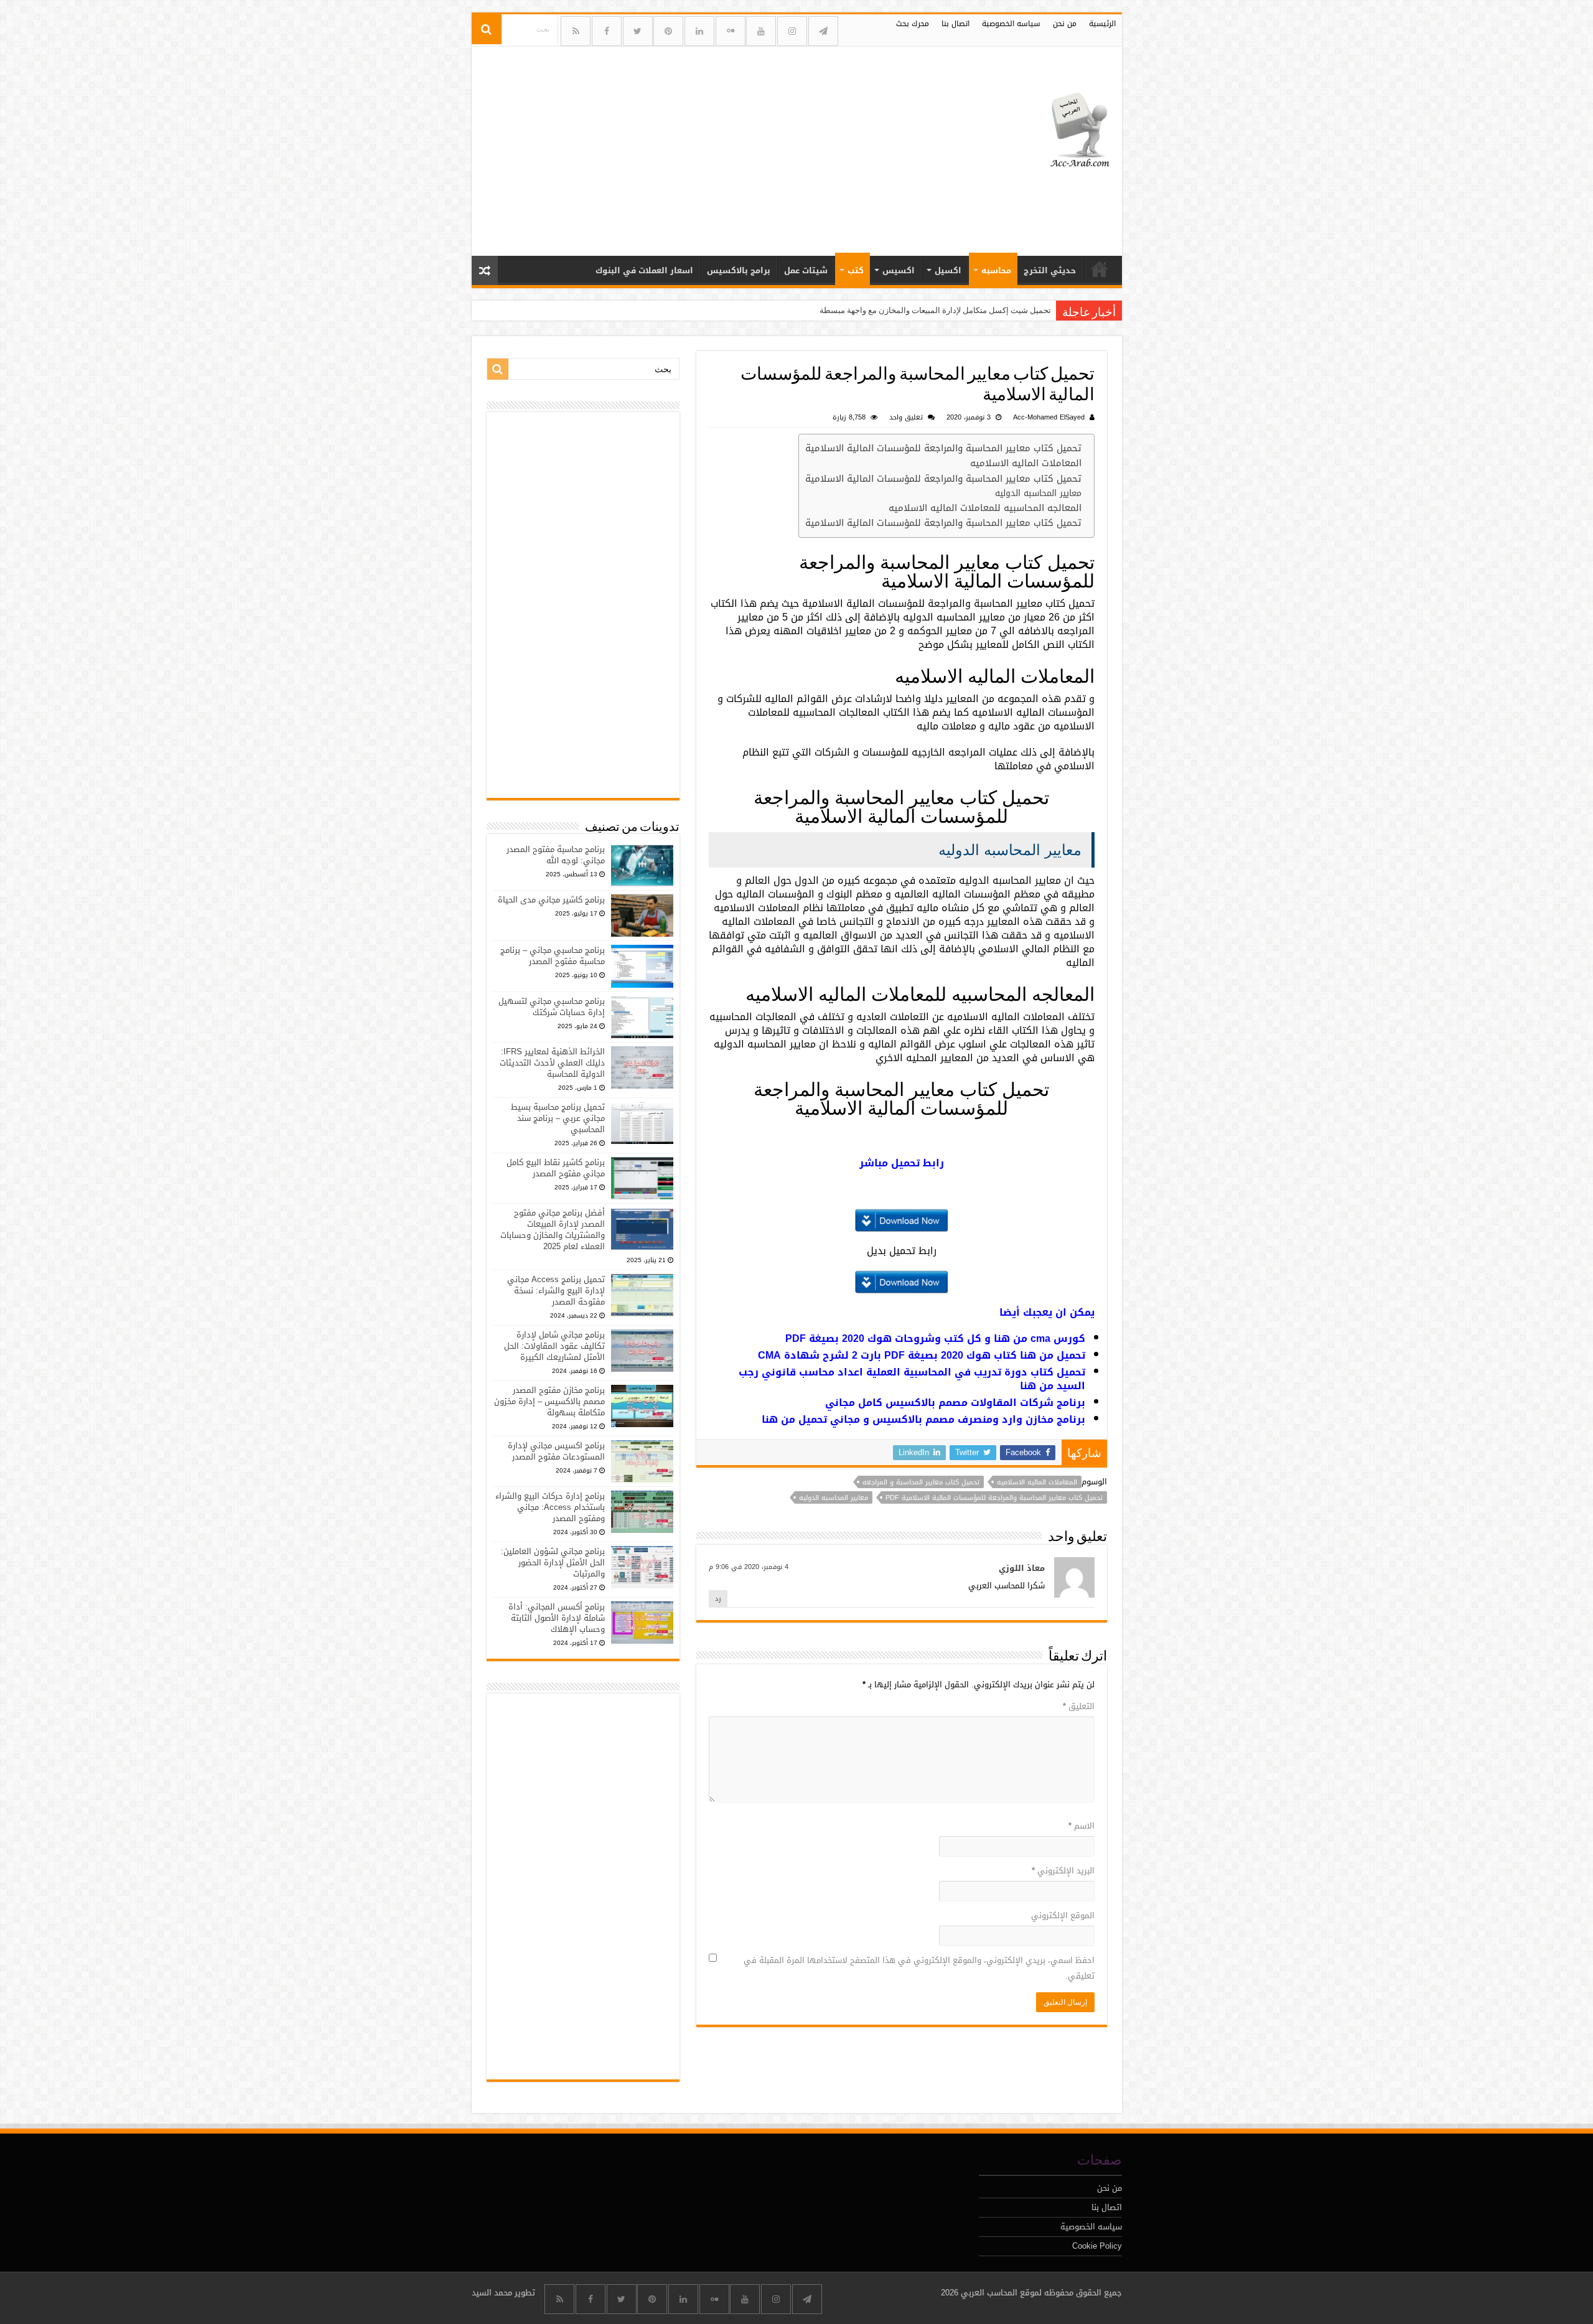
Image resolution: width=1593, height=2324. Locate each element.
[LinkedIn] (699, 31)
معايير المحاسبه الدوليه (1038, 493)
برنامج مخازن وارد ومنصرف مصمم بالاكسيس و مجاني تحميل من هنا (923, 1419)
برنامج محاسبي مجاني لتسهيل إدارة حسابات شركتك (552, 1007)
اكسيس (899, 270)
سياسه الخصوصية (1011, 24)
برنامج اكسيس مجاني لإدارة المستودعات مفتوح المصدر (556, 1451)
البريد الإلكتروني (1063, 1871)
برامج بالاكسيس (739, 270)
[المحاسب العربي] (1072, 128)
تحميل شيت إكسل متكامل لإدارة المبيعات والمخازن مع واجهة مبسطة (935, 310)
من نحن (1065, 24)
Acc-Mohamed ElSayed (1049, 417)
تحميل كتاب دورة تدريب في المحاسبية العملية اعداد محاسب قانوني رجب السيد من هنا (912, 1379)
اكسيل (948, 270)
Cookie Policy (1097, 2246)
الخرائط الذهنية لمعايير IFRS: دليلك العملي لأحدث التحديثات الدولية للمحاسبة (552, 1063)
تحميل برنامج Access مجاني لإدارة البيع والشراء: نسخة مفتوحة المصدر (556, 1291)
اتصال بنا (955, 24)
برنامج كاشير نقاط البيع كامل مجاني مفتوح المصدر (556, 1168)
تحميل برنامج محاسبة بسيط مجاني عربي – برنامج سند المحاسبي (558, 1118)
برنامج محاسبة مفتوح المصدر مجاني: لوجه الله (556, 855)
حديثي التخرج (1050, 270)
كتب (856, 270)
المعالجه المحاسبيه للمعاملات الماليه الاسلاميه (985, 508)
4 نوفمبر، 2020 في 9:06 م (749, 1567)
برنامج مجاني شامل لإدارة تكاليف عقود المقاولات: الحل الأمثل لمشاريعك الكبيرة (554, 1346)
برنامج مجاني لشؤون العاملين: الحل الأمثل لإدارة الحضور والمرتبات (553, 1563)
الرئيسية (1102, 24)
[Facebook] (607, 31)
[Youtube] (761, 31)
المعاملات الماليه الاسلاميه (1026, 463)
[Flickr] (731, 31)
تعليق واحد (906, 417)
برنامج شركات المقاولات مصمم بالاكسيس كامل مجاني (955, 1403)
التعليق (1079, 1706)
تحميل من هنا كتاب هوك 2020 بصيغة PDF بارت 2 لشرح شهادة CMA (922, 1355)
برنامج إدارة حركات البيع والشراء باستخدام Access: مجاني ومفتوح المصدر (550, 1507)
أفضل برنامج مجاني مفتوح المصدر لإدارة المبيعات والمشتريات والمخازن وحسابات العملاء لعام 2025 (553, 1230)
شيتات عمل (806, 270)
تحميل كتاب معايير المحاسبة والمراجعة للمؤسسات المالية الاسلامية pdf (994, 1497)
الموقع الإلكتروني (1063, 1915)
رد (718, 1599)
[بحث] (487, 29)
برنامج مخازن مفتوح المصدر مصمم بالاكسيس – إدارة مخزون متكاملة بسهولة (549, 1401)
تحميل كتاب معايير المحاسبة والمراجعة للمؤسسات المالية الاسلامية (943, 448)
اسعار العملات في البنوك (644, 270)
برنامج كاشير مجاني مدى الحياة (551, 900)
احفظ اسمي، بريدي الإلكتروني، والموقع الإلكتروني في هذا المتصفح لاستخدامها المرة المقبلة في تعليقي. (919, 1968)
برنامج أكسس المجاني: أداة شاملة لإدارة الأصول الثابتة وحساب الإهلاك (557, 1618)
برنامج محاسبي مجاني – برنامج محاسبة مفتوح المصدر (553, 956)
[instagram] (792, 31)
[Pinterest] (668, 31)
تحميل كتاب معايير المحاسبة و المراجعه (921, 1482)
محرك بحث (913, 24)
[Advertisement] (708, 146)
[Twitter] (638, 31)
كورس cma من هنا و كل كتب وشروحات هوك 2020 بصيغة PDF (935, 1338)
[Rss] (576, 31)
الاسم (1081, 1826)
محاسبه (996, 270)
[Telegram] (823, 31)
